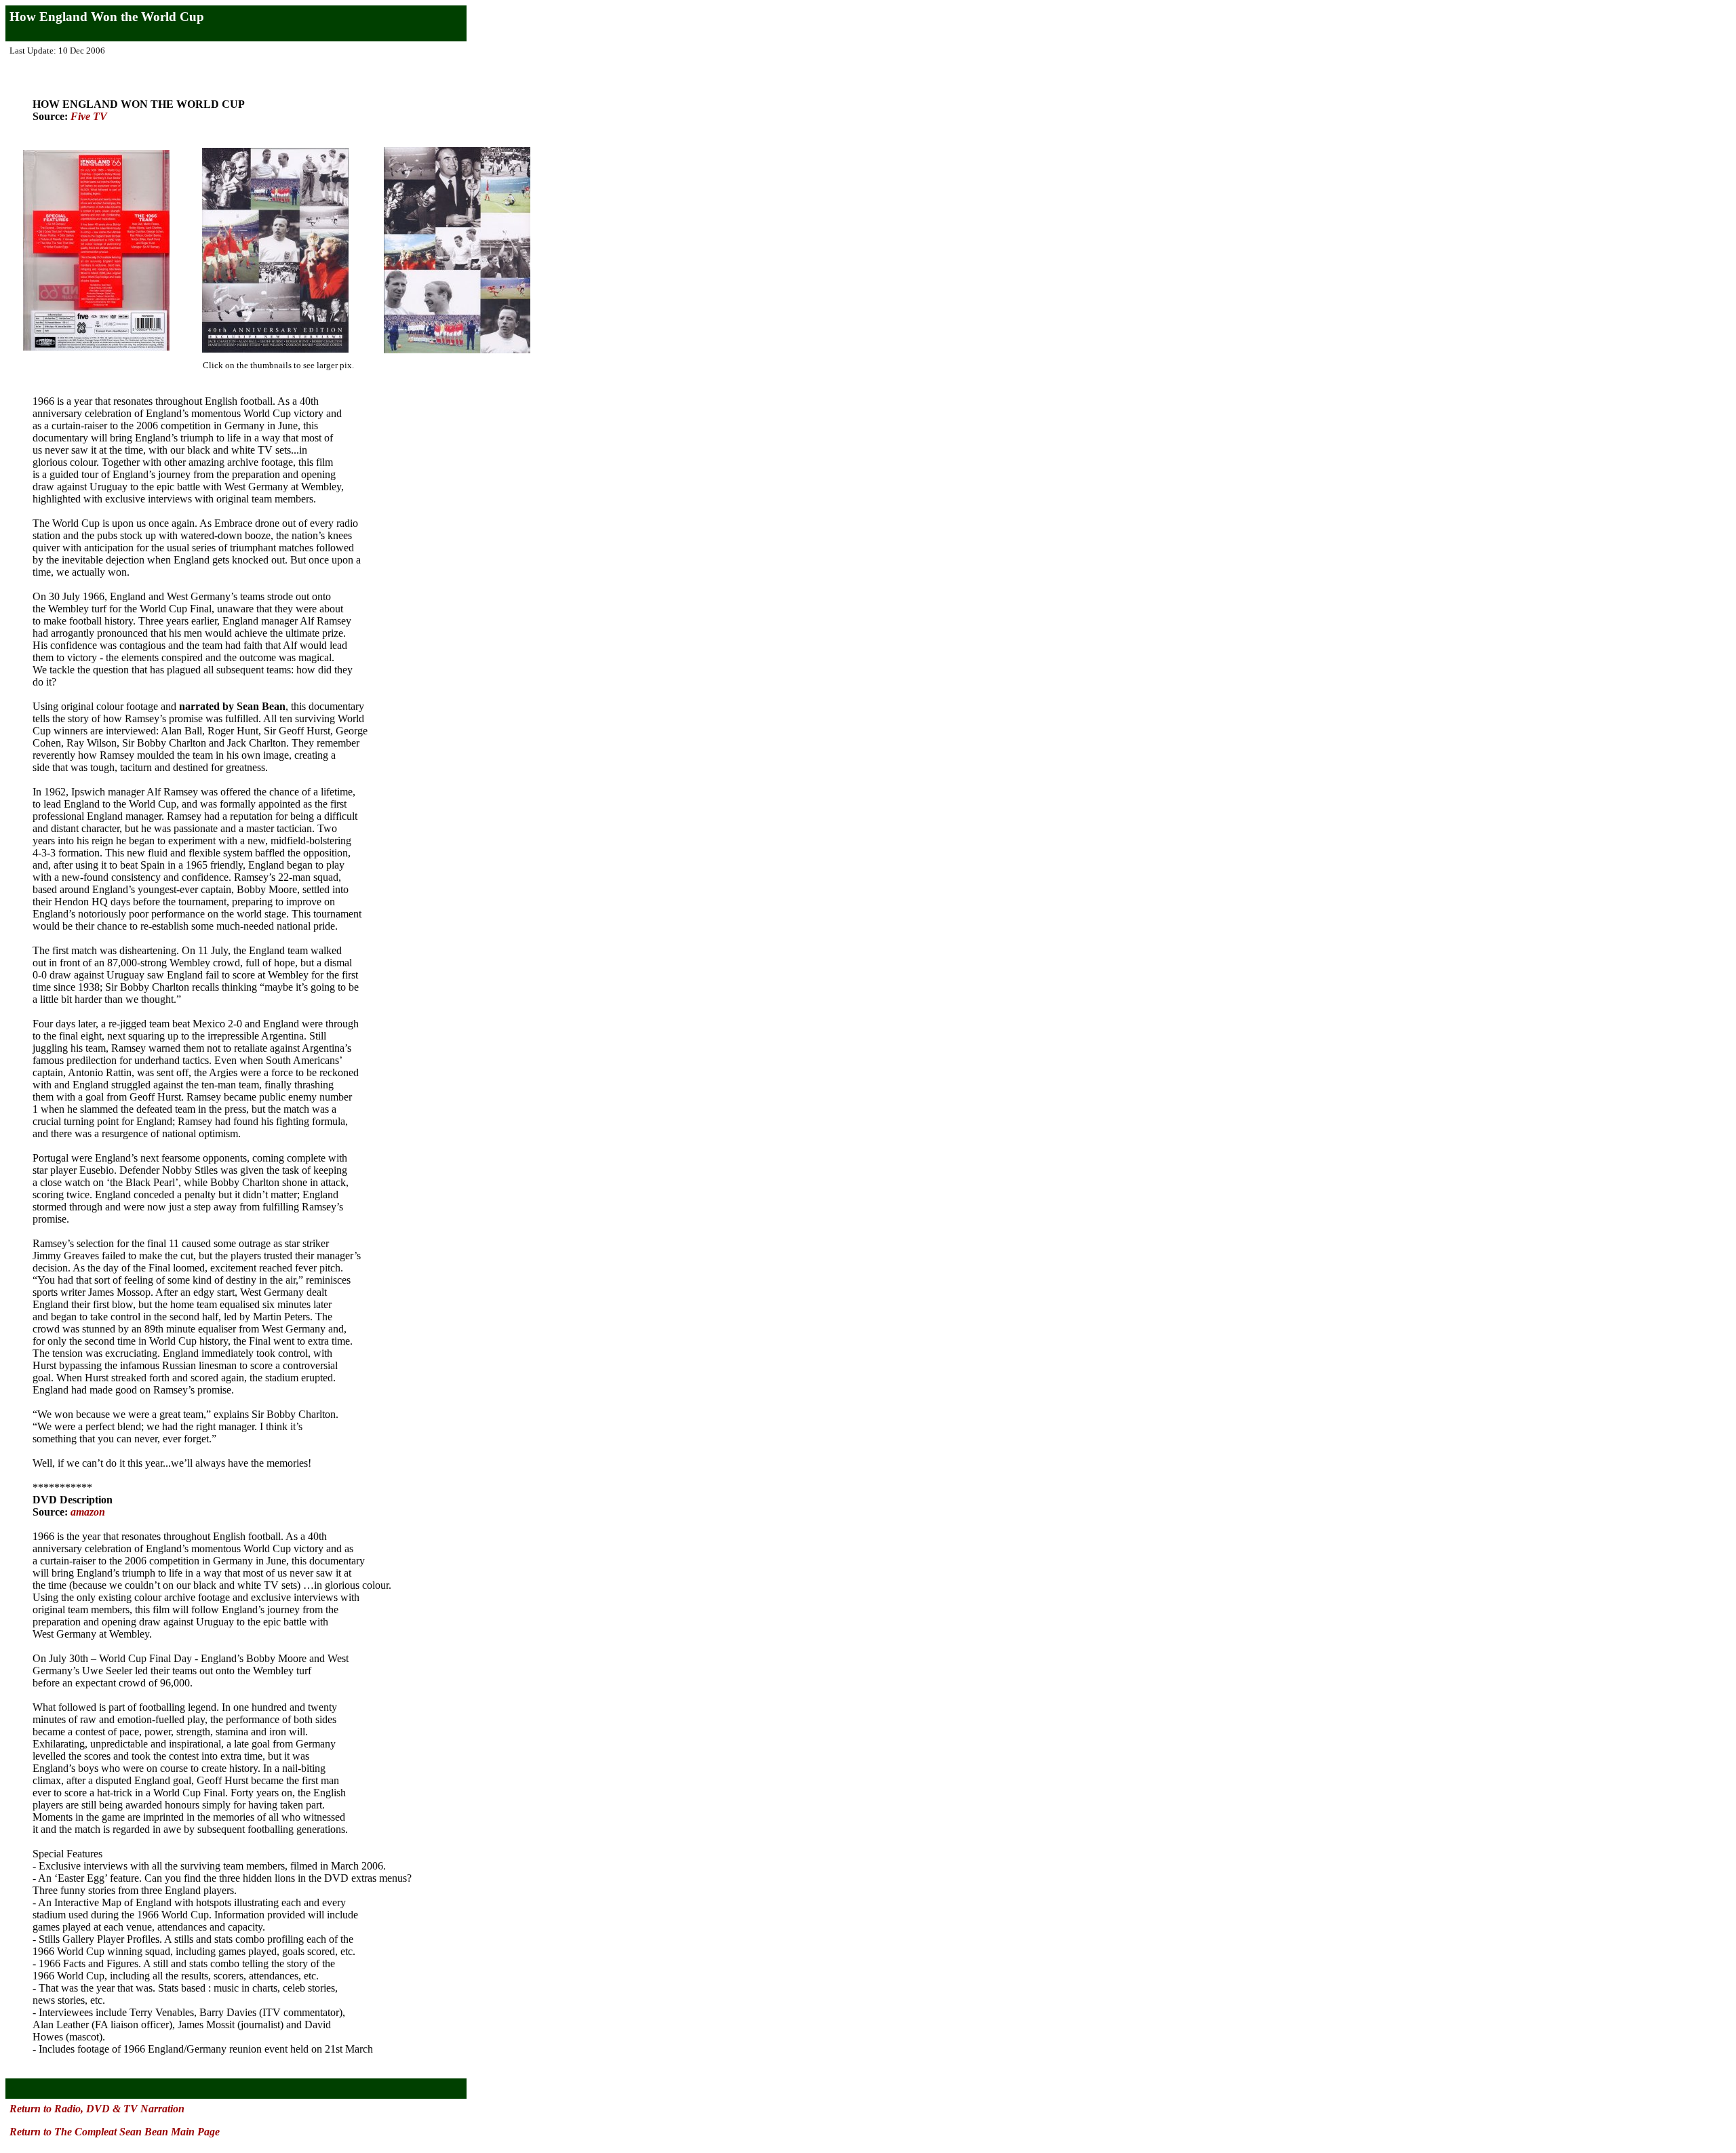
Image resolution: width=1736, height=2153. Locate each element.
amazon (88, 1512)
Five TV (89, 116)
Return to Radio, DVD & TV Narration (97, 2109)
